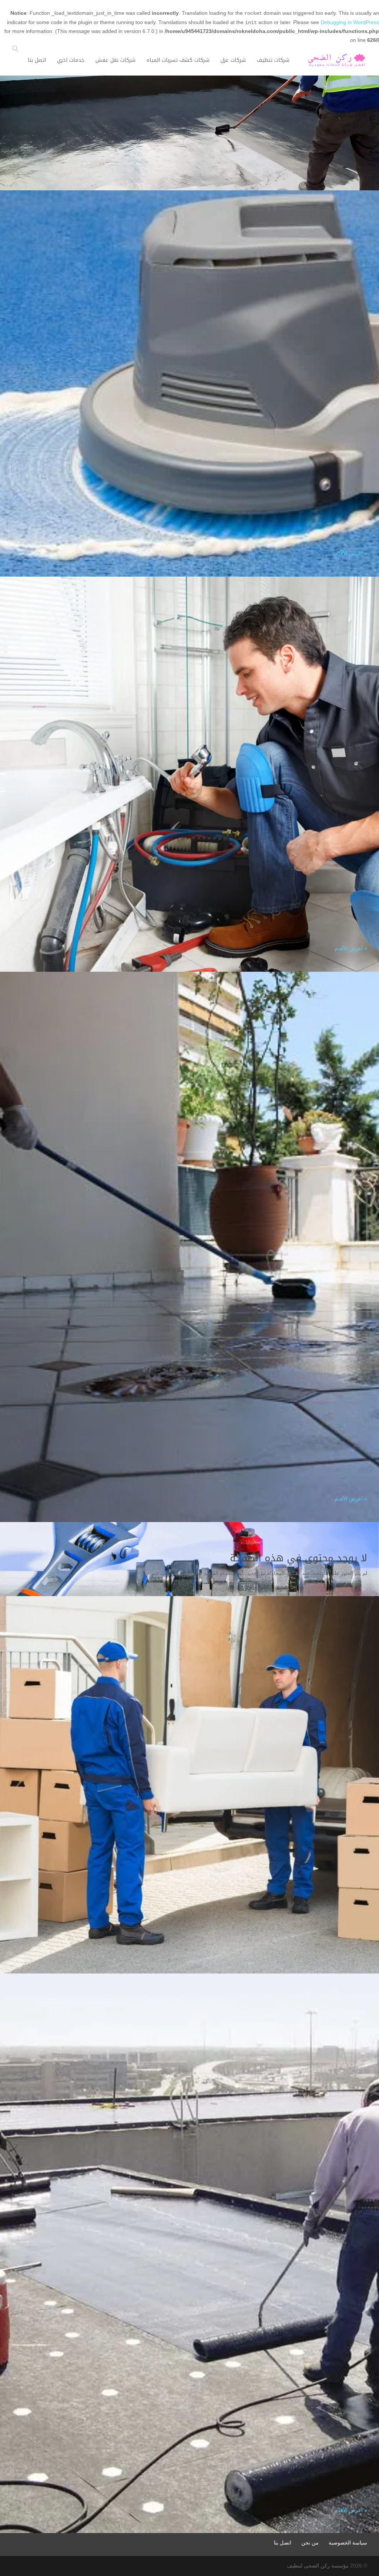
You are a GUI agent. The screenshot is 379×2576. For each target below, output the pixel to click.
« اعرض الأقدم (351, 553)
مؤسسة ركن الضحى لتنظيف (318, 2566)
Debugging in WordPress (350, 22)
